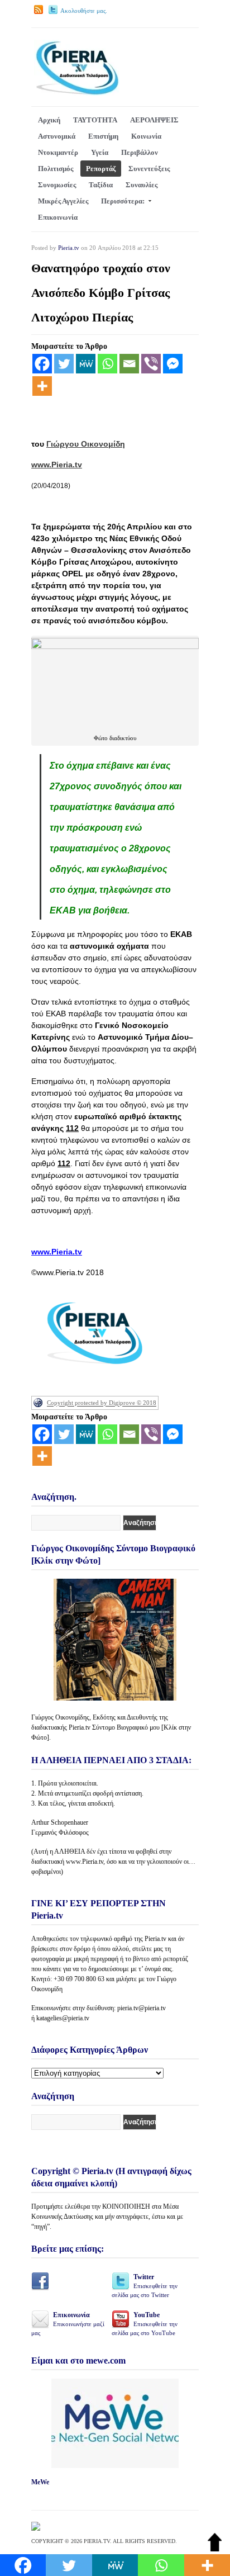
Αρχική (49, 120)
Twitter (145, 2286)
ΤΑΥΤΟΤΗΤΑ (95, 120)
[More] (42, 386)
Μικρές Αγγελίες (63, 201)
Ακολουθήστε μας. (84, 11)
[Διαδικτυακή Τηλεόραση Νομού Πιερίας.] (77, 93)
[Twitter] (64, 364)
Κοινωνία (146, 136)
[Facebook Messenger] (173, 364)
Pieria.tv (69, 248)
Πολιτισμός (56, 169)
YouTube (145, 2324)
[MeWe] (86, 364)
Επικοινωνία (58, 217)
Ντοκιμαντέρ (58, 152)
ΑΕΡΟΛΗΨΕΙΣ (154, 120)
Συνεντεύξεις (149, 169)
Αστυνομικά (57, 136)
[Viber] (151, 364)
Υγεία (100, 152)
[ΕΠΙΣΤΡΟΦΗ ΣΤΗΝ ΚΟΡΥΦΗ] (215, 2549)
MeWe (40, 2482)
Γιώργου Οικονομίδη (86, 444)
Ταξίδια (101, 185)
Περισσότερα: (123, 201)
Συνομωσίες (57, 185)
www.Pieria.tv (57, 465)
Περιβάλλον (140, 152)
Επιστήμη (103, 136)
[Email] (129, 364)
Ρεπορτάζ (101, 169)
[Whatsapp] (107, 364)
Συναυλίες (142, 185)
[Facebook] (42, 364)
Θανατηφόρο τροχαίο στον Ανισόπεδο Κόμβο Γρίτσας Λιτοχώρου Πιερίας (101, 293)
